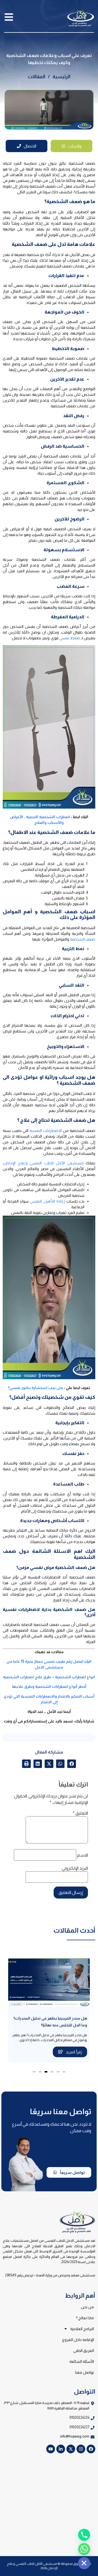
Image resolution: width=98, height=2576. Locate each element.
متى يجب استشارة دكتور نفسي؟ (36, 1388)
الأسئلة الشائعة (82, 2361)
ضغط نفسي (70, 638)
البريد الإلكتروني (75, 1868)
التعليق (80, 1813)
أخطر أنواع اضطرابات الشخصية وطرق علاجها (49, 1686)
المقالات (36, 77)
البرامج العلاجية (82, 2329)
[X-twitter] (71, 2449)
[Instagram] (81, 2449)
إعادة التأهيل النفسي (47, 1201)
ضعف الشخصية (83, 939)
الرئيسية (61, 77)
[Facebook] (91, 2449)
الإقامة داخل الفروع (78, 2340)
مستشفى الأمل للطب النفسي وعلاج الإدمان (44, 1163)
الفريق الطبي (84, 2351)
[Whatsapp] (84, 2549)
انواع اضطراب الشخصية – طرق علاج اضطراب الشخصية (49, 1677)
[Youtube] (51, 2449)
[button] (72, 1764)
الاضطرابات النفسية (45, 1131)
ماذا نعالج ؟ (85, 2318)
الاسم (82, 1855)
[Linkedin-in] (61, 2449)
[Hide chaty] (84, 2563)
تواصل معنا (85, 2372)
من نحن (87, 2307)
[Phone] (84, 2535)
